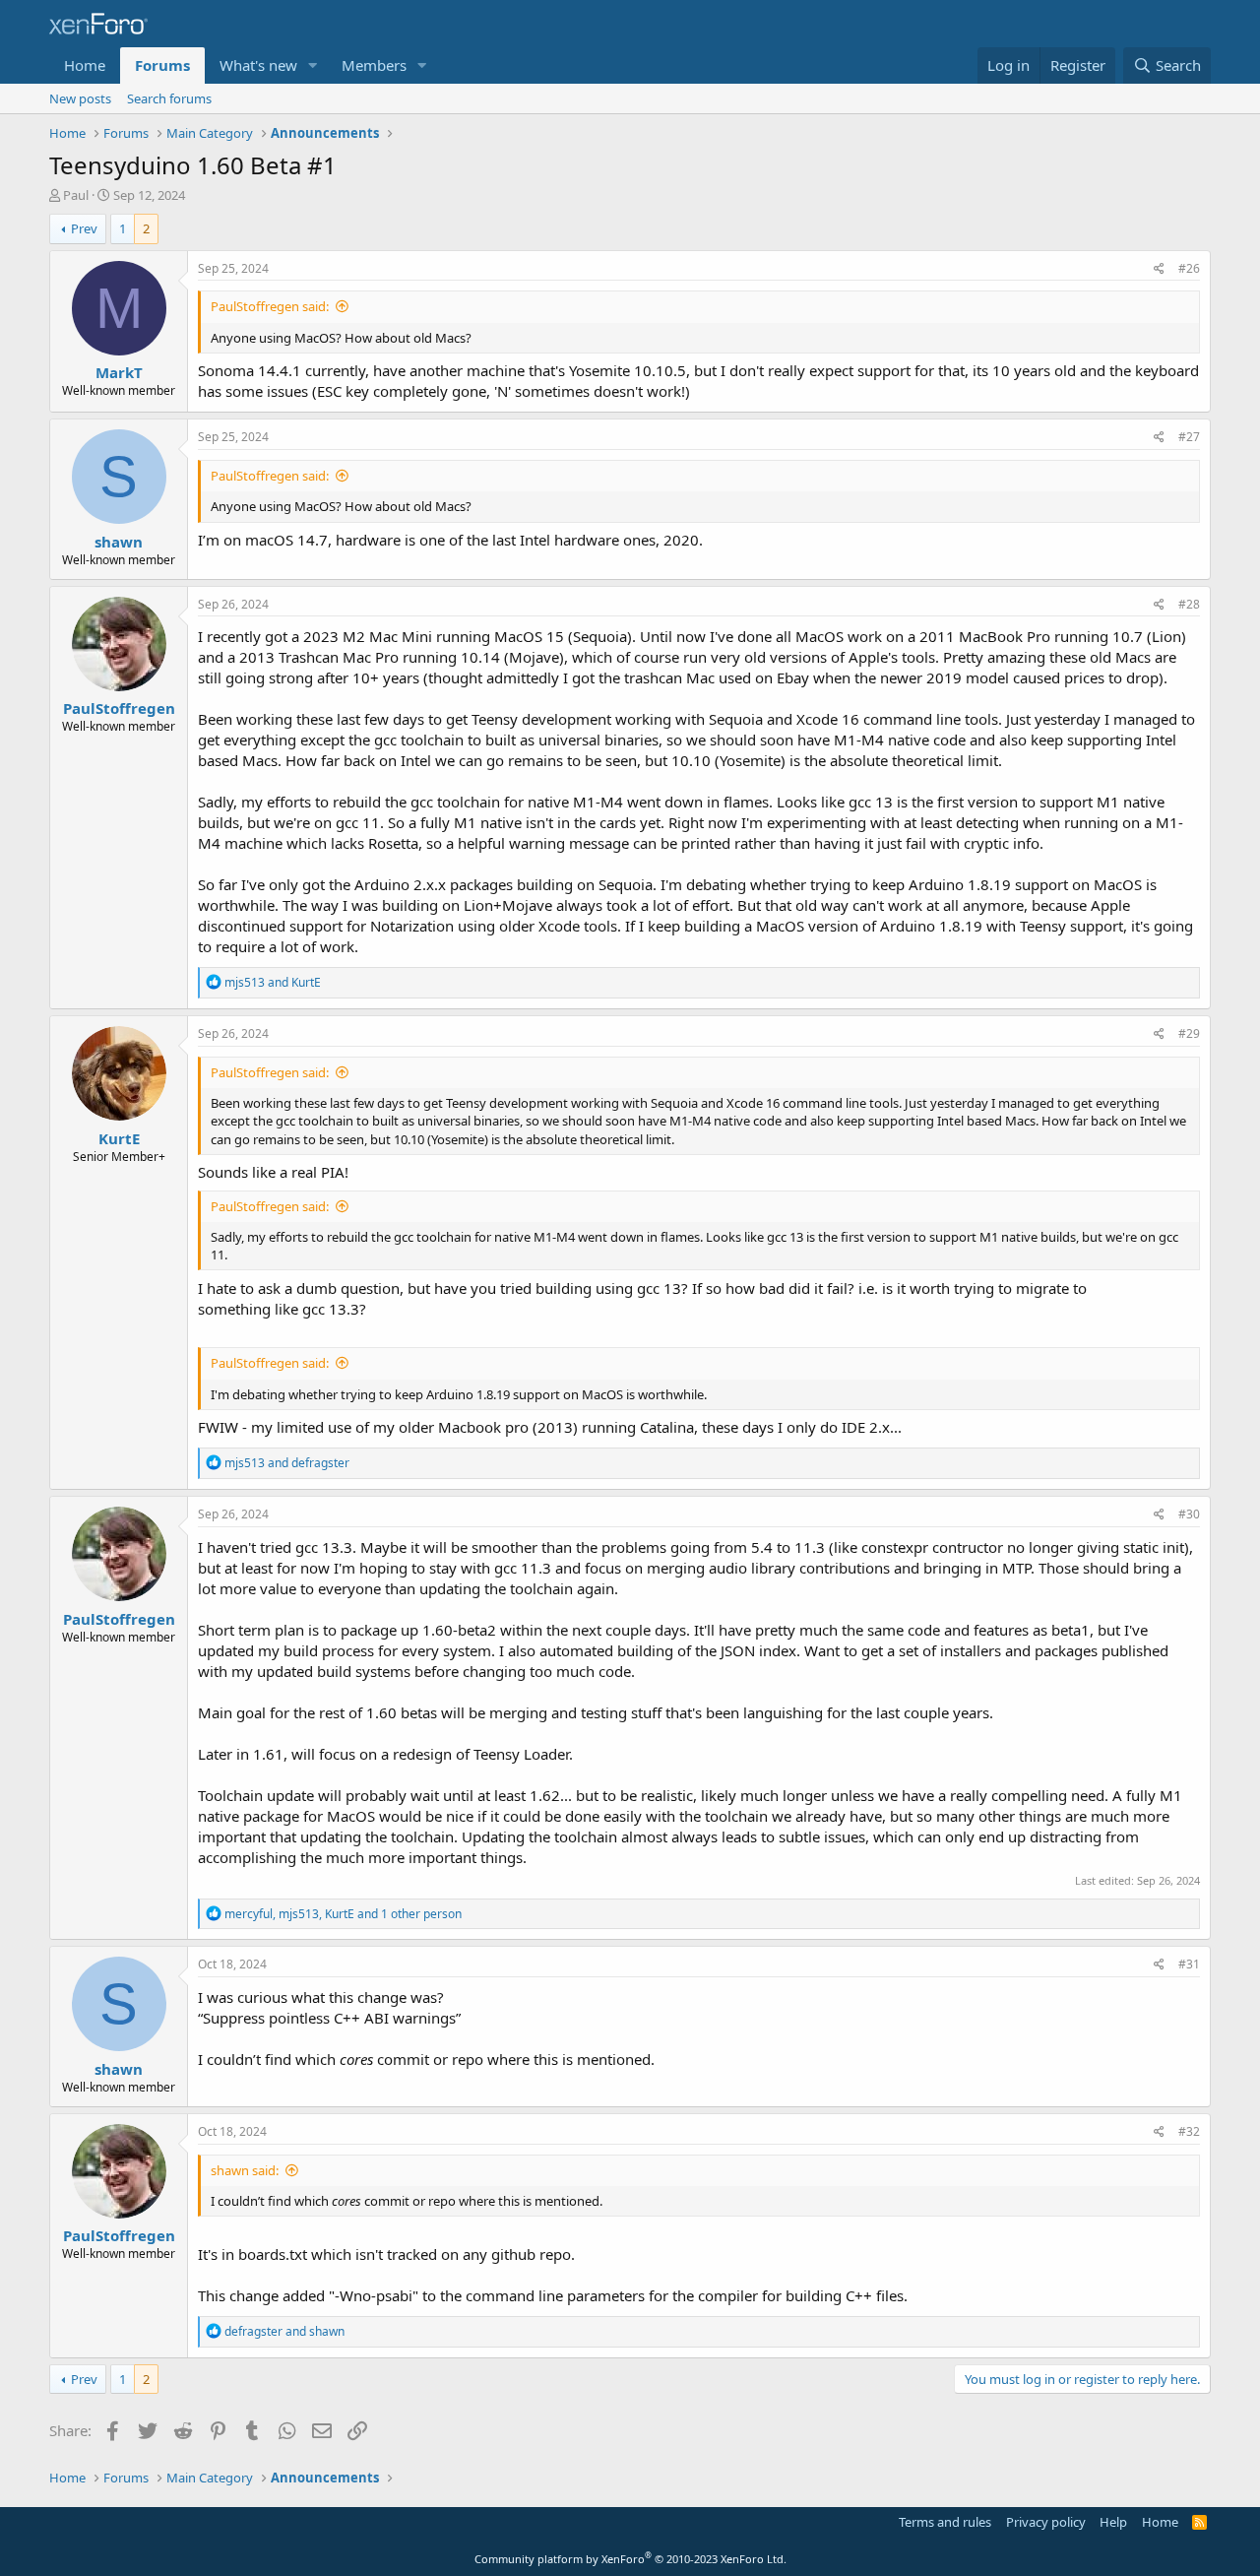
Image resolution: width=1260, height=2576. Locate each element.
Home (85, 65)
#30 (1189, 1514)
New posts (80, 98)
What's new (258, 65)
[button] (313, 65)
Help (1113, 2522)
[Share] (1159, 269)
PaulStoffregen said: (270, 306)
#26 (1189, 268)
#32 (1189, 2131)
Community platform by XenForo (630, 2559)
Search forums (169, 98)
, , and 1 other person (343, 1914)
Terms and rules (945, 2522)
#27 (1189, 437)
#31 (1189, 1964)
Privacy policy (1046, 2522)
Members (374, 65)
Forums (162, 65)
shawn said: (245, 2170)
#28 (1189, 604)
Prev (84, 228)
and (273, 982)
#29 (1189, 1033)
